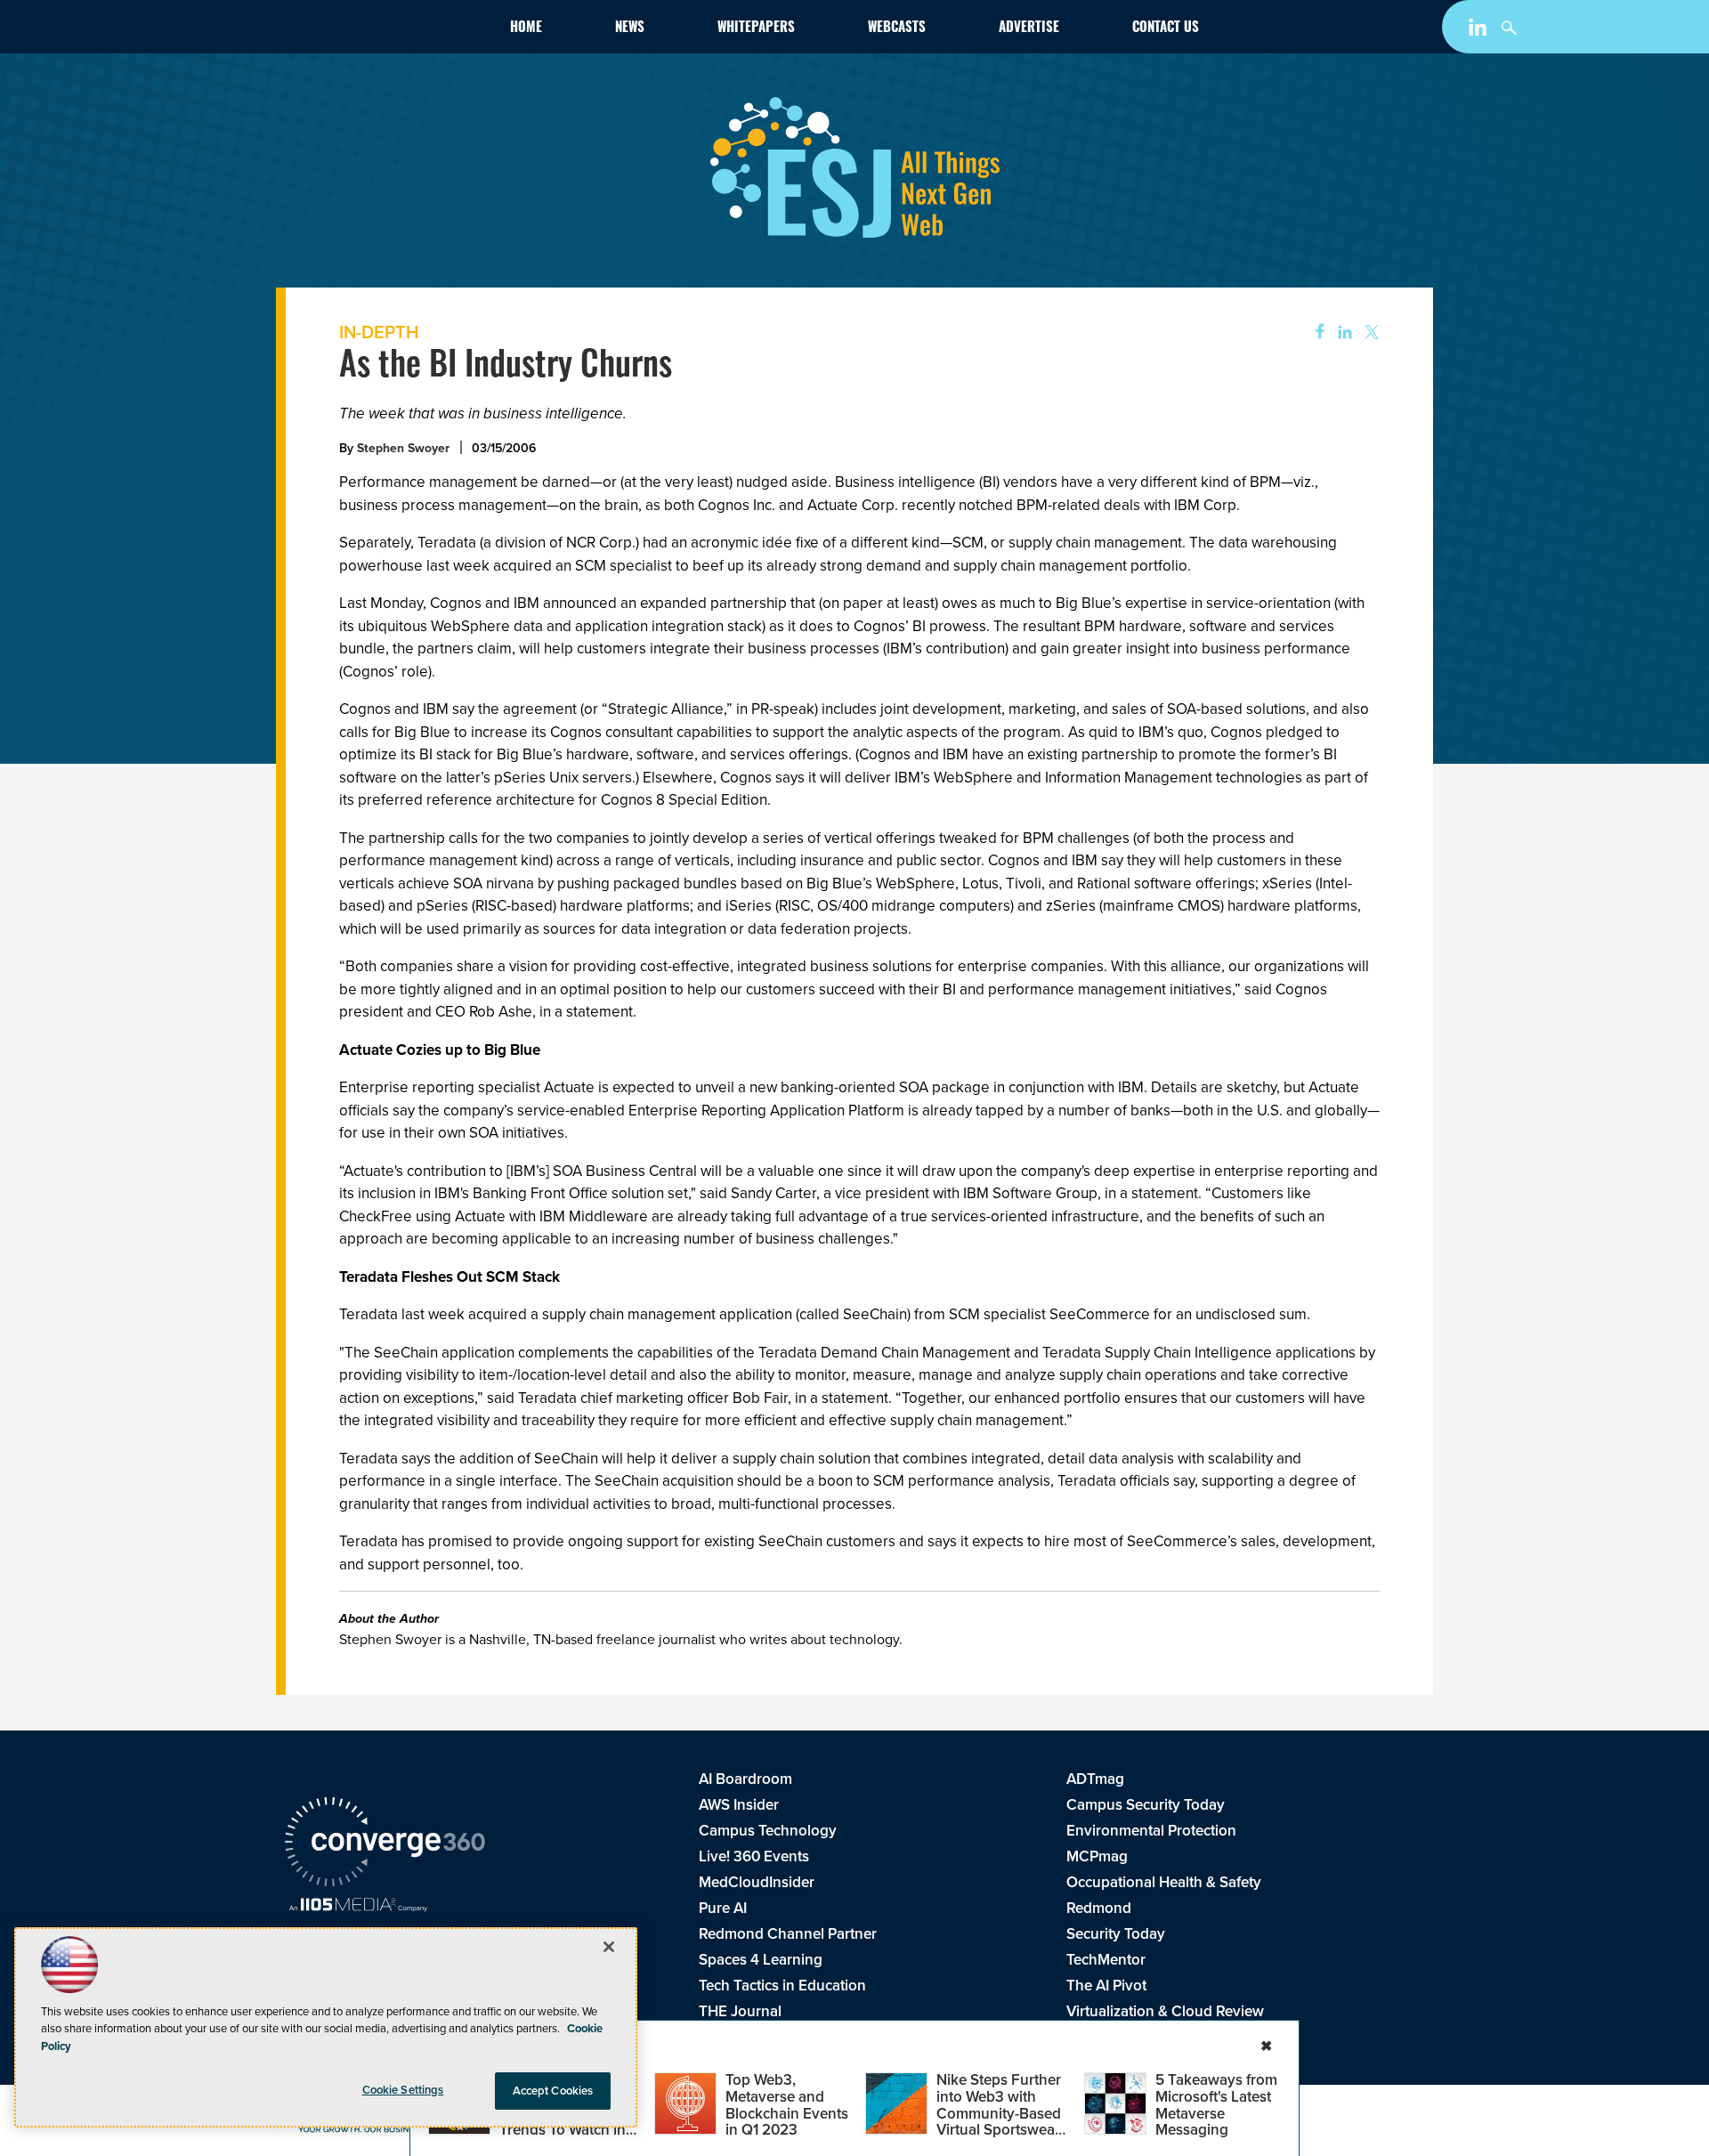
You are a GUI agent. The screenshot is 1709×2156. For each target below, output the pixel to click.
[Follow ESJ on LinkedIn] (1480, 30)
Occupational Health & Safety (1164, 1882)
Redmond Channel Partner (788, 1933)
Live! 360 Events (754, 1856)
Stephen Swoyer (403, 448)
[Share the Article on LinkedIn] (1342, 332)
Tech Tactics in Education (782, 1985)
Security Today (1116, 1933)
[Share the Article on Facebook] (1314, 332)
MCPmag (1097, 1856)
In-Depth (379, 332)
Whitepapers (756, 29)
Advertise (1029, 29)
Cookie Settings (403, 2090)
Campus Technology (768, 1830)
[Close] (609, 1947)
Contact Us (1166, 29)
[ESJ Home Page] (388, 30)
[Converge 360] (385, 1844)
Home (526, 29)
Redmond (1099, 1908)
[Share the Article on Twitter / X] (1369, 332)
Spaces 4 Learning (761, 1959)
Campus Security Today (1146, 1804)
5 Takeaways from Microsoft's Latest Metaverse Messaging (1216, 2104)
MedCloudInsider (757, 1882)
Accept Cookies (553, 2091)
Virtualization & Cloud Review (1165, 2011)
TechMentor (1106, 1959)
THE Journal (740, 2011)
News (630, 29)
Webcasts (897, 29)
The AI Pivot (1106, 1985)
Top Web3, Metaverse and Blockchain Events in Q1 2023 (787, 2104)
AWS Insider (739, 1804)
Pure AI (723, 1908)
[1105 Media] (358, 1906)
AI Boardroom (745, 1779)
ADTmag (1095, 1779)
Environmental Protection (1151, 1830)
